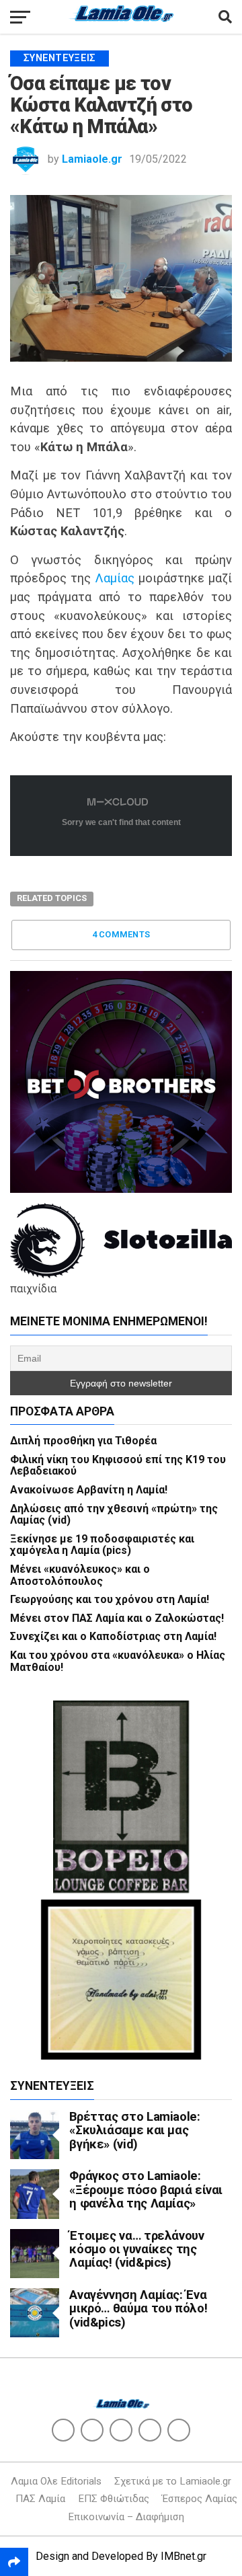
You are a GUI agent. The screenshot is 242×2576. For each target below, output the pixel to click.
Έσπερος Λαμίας (200, 2499)
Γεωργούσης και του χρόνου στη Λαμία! (110, 1599)
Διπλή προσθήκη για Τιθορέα (83, 1441)
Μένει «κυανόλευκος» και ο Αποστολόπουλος (80, 1575)
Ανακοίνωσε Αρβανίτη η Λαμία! (89, 1490)
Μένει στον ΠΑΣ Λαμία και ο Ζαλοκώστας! (117, 1618)
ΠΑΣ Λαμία (40, 2499)
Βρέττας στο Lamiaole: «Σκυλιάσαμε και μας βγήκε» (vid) (134, 2130)
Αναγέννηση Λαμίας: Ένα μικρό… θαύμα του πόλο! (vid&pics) (138, 2308)
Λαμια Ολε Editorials (56, 2481)
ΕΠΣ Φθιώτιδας (114, 2499)
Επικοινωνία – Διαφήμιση (126, 2517)
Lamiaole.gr (92, 159)
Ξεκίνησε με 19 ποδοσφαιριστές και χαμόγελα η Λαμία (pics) (102, 1545)
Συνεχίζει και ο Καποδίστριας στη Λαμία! (113, 1636)
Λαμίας (115, 578)
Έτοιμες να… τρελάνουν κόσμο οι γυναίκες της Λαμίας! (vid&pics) (136, 2249)
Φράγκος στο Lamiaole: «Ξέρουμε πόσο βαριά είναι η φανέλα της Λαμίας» (146, 2189)
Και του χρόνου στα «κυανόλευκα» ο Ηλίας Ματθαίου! (118, 1661)
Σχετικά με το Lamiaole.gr (173, 2481)
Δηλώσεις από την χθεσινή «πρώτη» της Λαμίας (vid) (114, 1515)
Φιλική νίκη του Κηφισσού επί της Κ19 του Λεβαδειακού (118, 1466)
